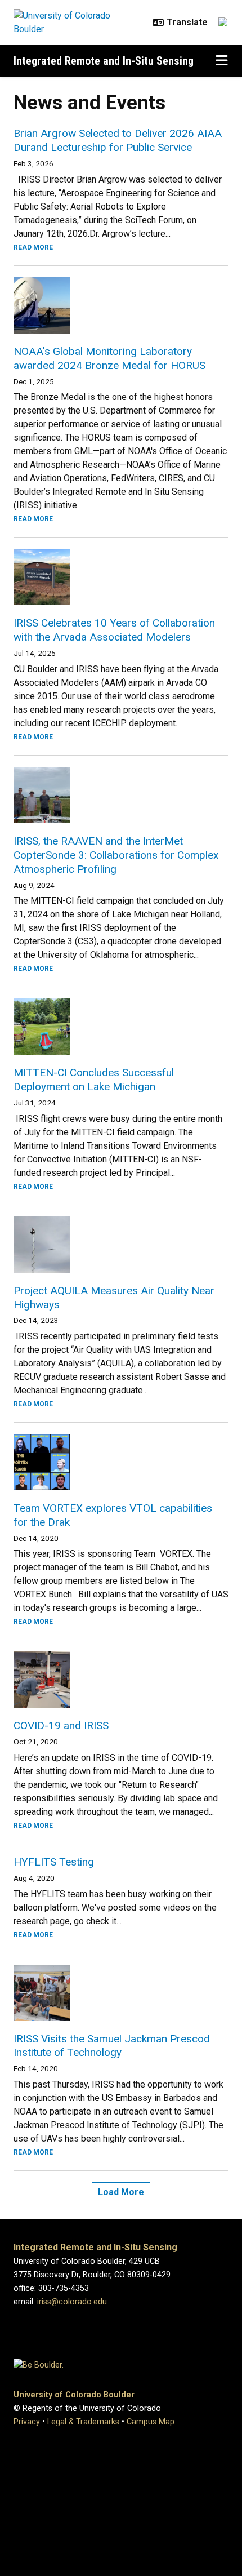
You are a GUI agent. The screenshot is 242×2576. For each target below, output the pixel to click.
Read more (33, 247)
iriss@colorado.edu (72, 2302)
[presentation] (121, 305)
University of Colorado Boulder (74, 2395)
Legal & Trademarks (83, 2422)
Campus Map (151, 2422)
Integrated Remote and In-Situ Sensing (104, 61)
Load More (121, 2192)
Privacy (27, 2422)
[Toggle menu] (222, 61)
